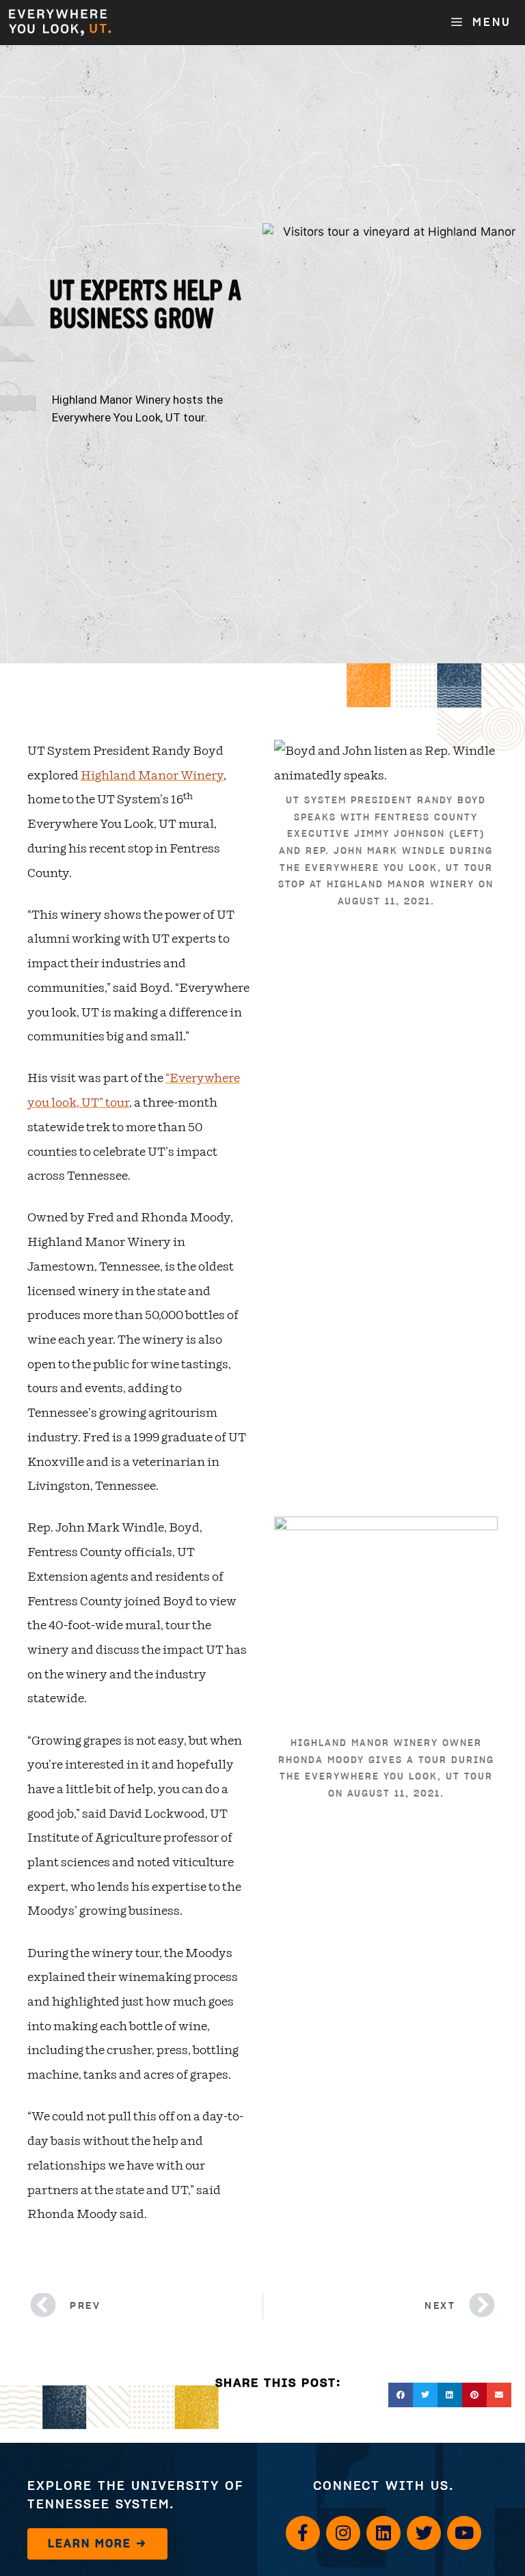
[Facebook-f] (303, 2533)
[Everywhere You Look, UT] (60, 23)
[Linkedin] (383, 2533)
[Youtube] (464, 2533)
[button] (401, 2395)
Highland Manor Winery (152, 776)
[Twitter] (424, 2533)
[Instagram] (343, 2533)
